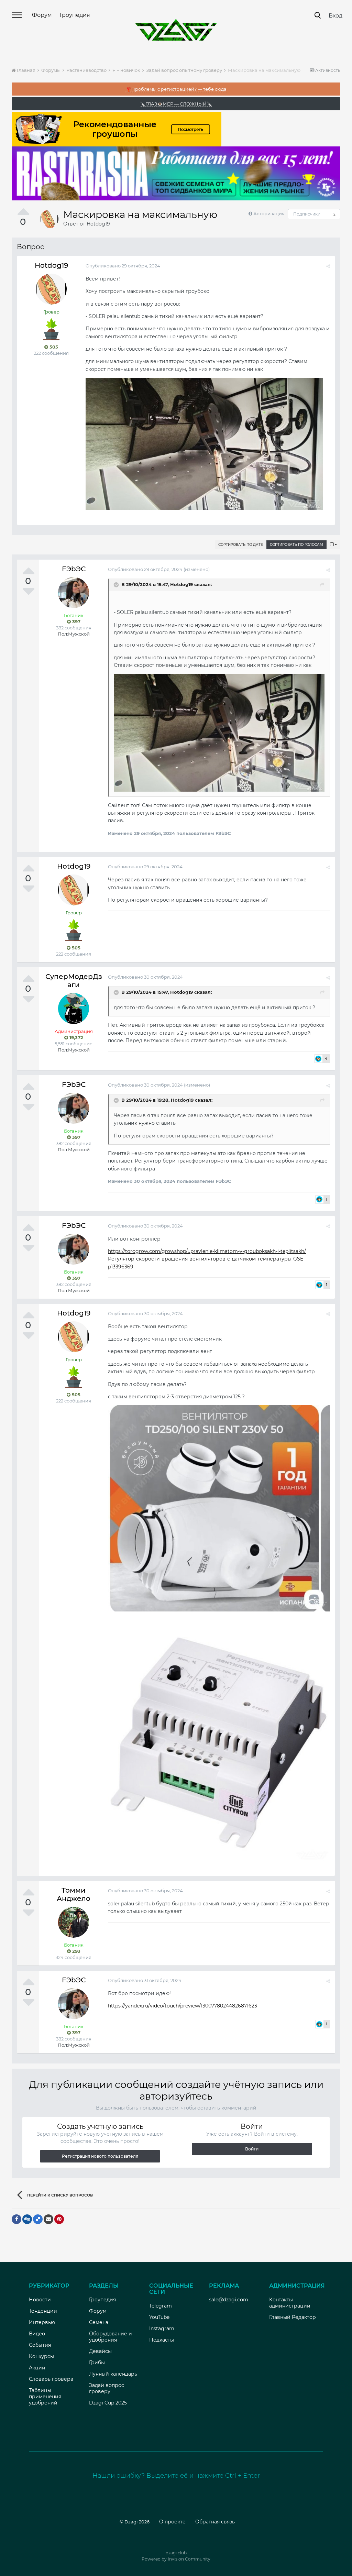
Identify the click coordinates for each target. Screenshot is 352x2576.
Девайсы (100, 2351)
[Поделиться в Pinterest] (59, 2219)
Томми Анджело (74, 1894)
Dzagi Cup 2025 (108, 2403)
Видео (37, 2334)
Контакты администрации (290, 2303)
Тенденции (43, 2311)
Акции (37, 2368)
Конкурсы (41, 2356)
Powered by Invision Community (176, 2559)
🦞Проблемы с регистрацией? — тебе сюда (176, 89)
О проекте (172, 2522)
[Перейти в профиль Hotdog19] (49, 219)
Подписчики (307, 214)
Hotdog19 (98, 224)
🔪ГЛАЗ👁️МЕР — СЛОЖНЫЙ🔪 (176, 104)
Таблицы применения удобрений (45, 2397)
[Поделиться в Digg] (27, 2219)
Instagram (162, 2329)
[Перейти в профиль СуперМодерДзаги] (74, 1009)
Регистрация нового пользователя (100, 2156)
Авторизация (269, 213)
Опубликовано (123, 266)
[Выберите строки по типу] (333, 545)
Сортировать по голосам (296, 545)
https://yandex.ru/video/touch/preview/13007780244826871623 (183, 2006)
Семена (99, 2322)
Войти (252, 2149)
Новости (40, 2300)
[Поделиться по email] (48, 2219)
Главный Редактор (293, 2317)
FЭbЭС (74, 569)
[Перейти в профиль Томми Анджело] (74, 1922)
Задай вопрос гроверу (107, 2388)
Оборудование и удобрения (111, 2337)
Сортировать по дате (241, 545)
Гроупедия (75, 15)
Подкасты (162, 2340)
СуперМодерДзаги (74, 981)
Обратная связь (215, 2522)
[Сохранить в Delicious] (38, 2219)
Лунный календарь (113, 2374)
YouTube (159, 2317)
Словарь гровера (51, 2379)
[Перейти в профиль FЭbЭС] (74, 593)
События (40, 2345)
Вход (335, 16)
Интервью (42, 2322)
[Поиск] (318, 15)
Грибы (97, 2363)
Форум (42, 15)
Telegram (161, 2306)
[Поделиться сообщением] (328, 266)
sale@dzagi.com (229, 2300)
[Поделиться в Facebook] (16, 2219)
